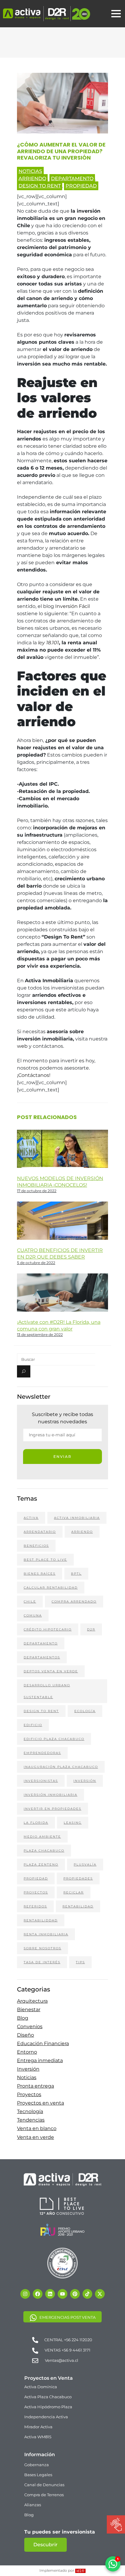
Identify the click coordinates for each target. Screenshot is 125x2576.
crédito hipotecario (48, 1629)
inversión (85, 1781)
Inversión (28, 2069)
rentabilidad (78, 1906)
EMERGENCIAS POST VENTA (68, 2317)
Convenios (30, 2026)
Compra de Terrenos (44, 2495)
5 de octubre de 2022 (36, 1263)
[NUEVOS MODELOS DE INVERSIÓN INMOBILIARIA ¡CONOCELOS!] (62, 1153)
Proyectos (29, 2094)
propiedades (78, 1878)
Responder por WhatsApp (78, 2552)
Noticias (30, 171)
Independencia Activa (46, 2417)
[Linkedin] (50, 2294)
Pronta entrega (35, 2086)
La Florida (36, 1823)
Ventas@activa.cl (62, 2360)
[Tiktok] (87, 2294)
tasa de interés (42, 1962)
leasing (73, 1823)
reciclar (74, 1892)
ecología (85, 1711)
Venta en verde (35, 2137)
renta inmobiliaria (46, 1934)
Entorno (27, 2052)
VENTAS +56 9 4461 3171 (68, 2350)
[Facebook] (38, 2294)
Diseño (25, 2035)
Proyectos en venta (41, 2103)
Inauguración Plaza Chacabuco (61, 1767)
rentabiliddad (41, 1920)
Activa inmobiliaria (77, 1518)
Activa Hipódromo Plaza (48, 2407)
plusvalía (85, 1865)
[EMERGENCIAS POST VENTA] (33, 2317)
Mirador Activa (38, 2427)
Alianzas (33, 2505)
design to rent (40, 186)
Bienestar (29, 2010)
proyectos (36, 1892)
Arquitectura (32, 2001)
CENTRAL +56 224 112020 (68, 2340)
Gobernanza (37, 2465)
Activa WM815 (38, 2437)
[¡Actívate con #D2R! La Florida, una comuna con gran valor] (62, 1299)
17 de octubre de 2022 (37, 1191)
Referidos (35, 1906)
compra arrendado (74, 1602)
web (22, 1046)
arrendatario (40, 1532)
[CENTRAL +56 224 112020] (35, 2340)
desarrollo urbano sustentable (47, 1691)
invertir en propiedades (52, 1809)
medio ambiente (42, 1837)
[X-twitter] (100, 2294)
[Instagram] (25, 2294)
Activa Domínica (41, 2387)
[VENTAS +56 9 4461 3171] (35, 2350)
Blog (23, 2018)
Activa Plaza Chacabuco (48, 2397)
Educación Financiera (43, 2043)
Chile (30, 1602)
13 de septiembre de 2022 (40, 1335)
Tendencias (31, 2120)
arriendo (32, 179)
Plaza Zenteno (41, 1865)
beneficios (36, 1546)
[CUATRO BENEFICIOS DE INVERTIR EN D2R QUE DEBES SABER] (62, 1239)
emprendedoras (42, 1753)
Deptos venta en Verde (51, 1671)
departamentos (42, 1657)
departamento (72, 179)
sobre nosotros (42, 1948)
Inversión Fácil (73, 606)
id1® (80, 2571)
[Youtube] (62, 2294)
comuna (33, 1615)
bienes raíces (40, 1574)
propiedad (81, 186)
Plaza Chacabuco (44, 1851)
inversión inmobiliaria (51, 1795)
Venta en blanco (37, 2128)
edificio (33, 1725)
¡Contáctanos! (34, 1075)
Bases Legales (38, 2475)
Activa (31, 1518)
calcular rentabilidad (51, 1588)
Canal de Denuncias (44, 2485)
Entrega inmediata (40, 2060)
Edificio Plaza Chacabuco (54, 1739)
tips (80, 1962)
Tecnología (30, 2111)
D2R (91, 1629)
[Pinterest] (75, 2294)
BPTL (76, 1574)
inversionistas (41, 1781)
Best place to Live (45, 1560)
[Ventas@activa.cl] (35, 2360)
